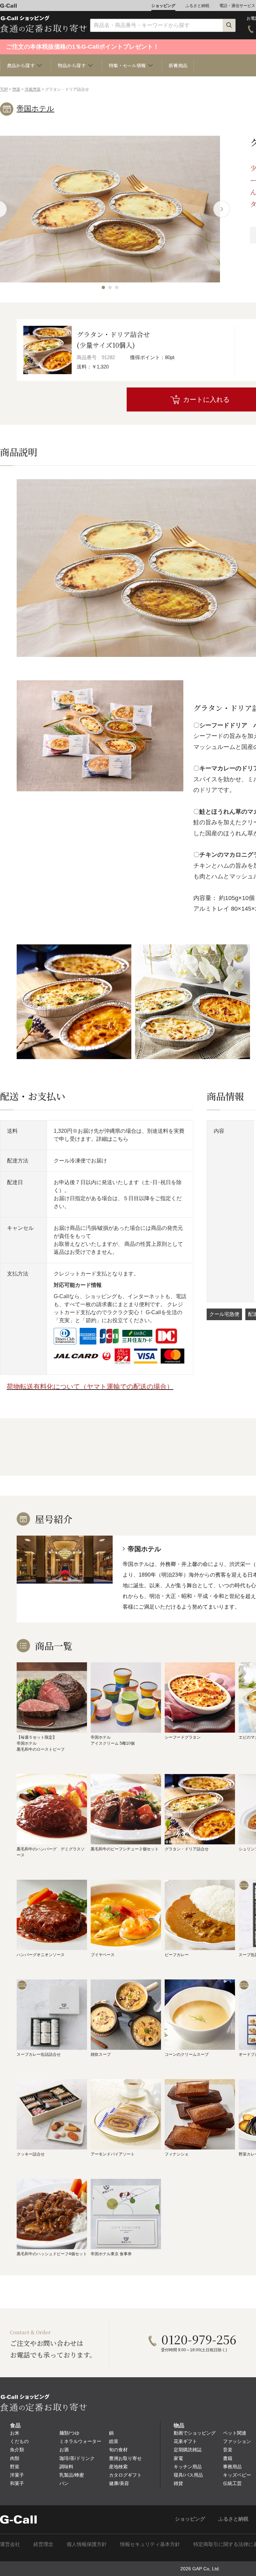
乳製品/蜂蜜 (72, 2475)
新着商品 (178, 65)
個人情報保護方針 (87, 2544)
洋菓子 (17, 2475)
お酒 (64, 2450)
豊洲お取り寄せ (125, 2458)
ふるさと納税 (197, 6)
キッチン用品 (188, 2467)
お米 (15, 2433)
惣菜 (16, 89)
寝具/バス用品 (188, 2475)
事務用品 (232, 2467)
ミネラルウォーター (80, 2441)
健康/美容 (119, 2483)
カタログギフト (125, 2475)
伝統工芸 (232, 2483)
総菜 (114, 2441)
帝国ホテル (35, 109)
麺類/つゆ (69, 2433)
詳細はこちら (112, 1139)
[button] (103, 287)
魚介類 (17, 2450)
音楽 (228, 2450)
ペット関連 (235, 2433)
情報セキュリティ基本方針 (150, 2544)
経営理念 (43, 2544)
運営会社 (10, 2544)
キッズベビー (237, 2475)
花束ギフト (185, 2441)
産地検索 (118, 2467)
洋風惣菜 (33, 89)
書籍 (228, 2458)
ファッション (237, 2441)
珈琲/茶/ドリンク (77, 2458)
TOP (4, 89)
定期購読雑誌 (188, 2450)
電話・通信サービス (237, 6)
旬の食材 (118, 2450)
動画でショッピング (195, 2433)
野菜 (15, 2467)
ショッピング (163, 6)
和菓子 (17, 2483)
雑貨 (178, 2483)
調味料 (66, 2467)
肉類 (15, 2458)
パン (64, 2483)
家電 (178, 2458)
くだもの (19, 2441)
